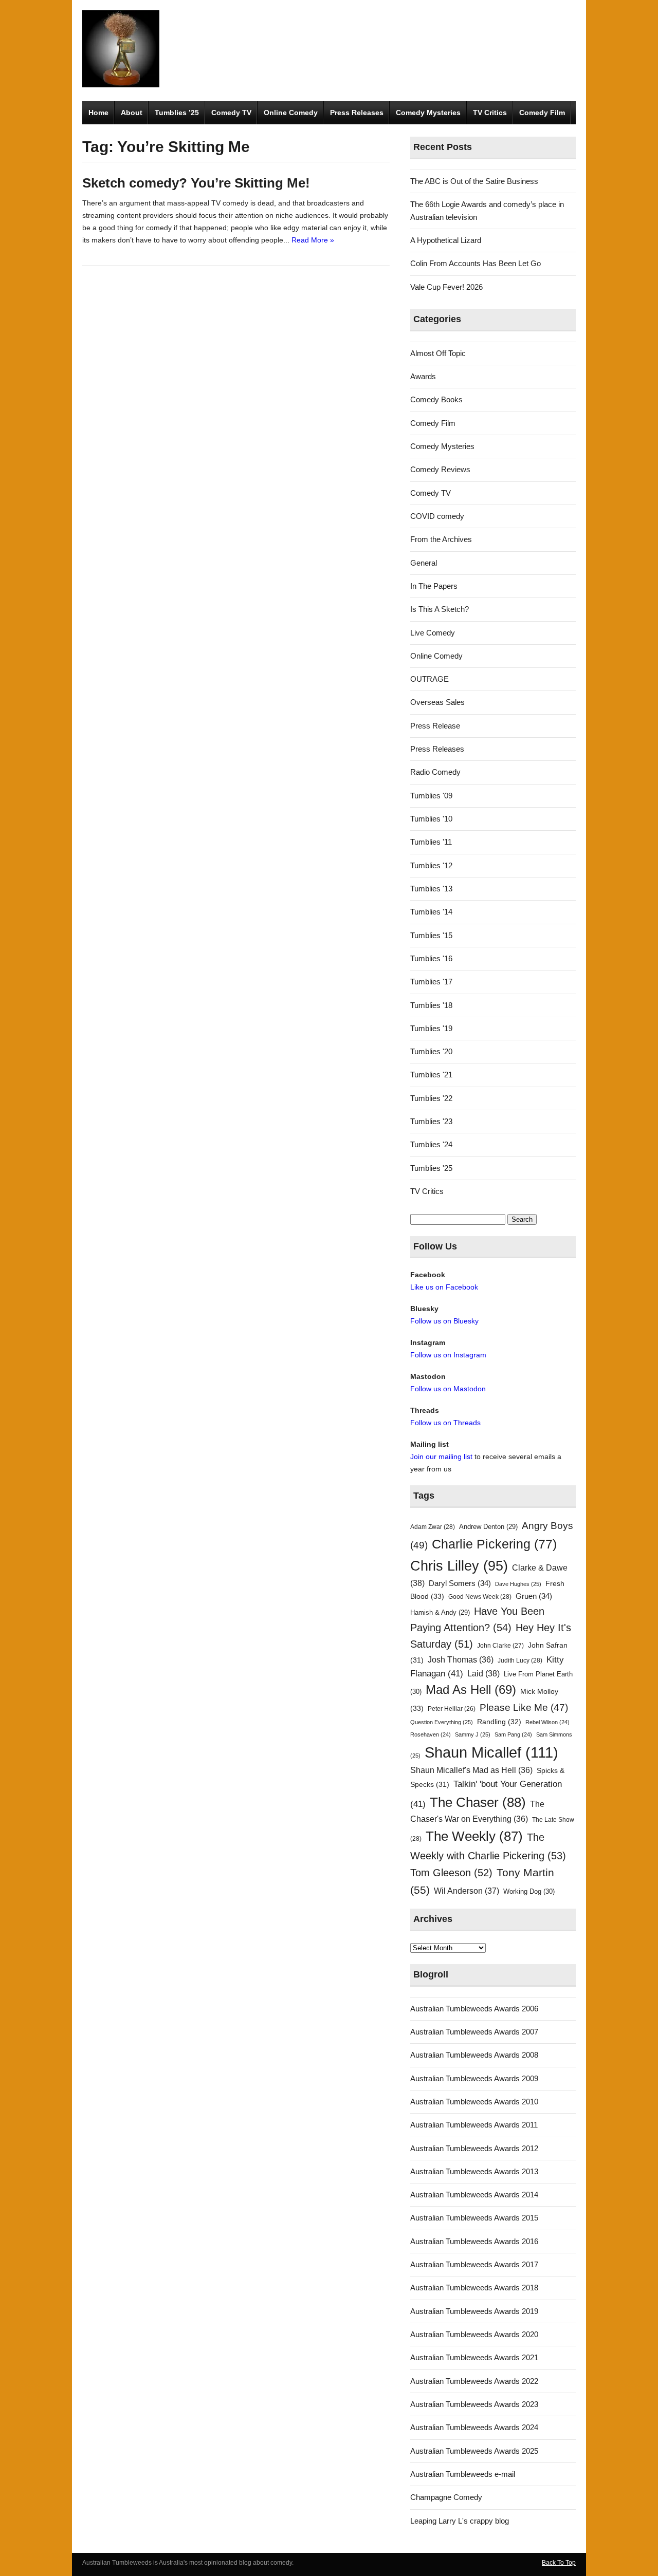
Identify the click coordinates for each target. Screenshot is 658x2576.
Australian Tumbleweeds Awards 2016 (474, 2241)
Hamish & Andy (440, 1612)
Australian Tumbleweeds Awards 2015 (474, 2218)
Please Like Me (524, 1707)
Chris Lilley (459, 1566)
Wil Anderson (467, 1891)
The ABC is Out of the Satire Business (474, 181)
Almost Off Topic (438, 353)
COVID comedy (437, 516)
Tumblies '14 (431, 912)
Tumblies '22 (431, 1098)
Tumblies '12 (431, 865)
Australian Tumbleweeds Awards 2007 (474, 2032)
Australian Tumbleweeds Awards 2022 (474, 2381)
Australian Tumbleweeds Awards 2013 (474, 2171)
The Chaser (478, 1802)
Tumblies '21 (431, 1075)
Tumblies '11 (431, 842)
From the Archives (441, 539)
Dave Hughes (518, 1584)
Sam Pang (513, 1734)
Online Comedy (291, 113)
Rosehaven (431, 1734)
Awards (423, 376)
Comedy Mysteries (428, 113)
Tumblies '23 (431, 1121)
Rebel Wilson (547, 1722)
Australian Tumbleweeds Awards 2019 (474, 2311)
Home (98, 113)
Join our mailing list (441, 1457)
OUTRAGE (429, 679)
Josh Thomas (461, 1660)
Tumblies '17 (431, 982)
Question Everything (442, 1722)
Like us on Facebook (444, 1287)
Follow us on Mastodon (448, 1389)
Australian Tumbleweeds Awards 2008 (474, 2055)
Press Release (435, 726)
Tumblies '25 (431, 1168)
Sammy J (473, 1734)
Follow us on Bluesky (444, 1321)
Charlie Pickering (494, 1544)
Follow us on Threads (445, 1423)
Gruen (534, 1596)
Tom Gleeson (451, 1873)
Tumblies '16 (431, 958)
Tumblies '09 (431, 796)
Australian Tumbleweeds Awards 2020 (474, 2334)
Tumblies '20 (431, 1051)
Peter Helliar (452, 1709)
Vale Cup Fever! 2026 (446, 287)
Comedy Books (436, 399)
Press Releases (357, 113)
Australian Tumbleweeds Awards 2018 (474, 2288)
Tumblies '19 (431, 1028)
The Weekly (474, 1836)
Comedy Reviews (440, 469)
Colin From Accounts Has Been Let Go (476, 263)
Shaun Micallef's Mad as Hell (471, 1770)
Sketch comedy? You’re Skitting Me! (196, 183)
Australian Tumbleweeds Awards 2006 (474, 2009)
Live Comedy (433, 633)
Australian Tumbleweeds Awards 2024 (474, 2427)
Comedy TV (231, 113)
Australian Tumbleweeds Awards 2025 (474, 2451)
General (424, 563)
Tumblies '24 (431, 1144)
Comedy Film (542, 113)
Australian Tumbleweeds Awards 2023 (474, 2404)
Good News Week (480, 1597)
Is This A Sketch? (440, 609)
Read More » (313, 240)
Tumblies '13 (431, 889)
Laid (483, 1673)
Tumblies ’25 (177, 113)
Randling (499, 1722)
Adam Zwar (433, 1527)
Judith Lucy (520, 1660)
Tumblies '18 (431, 1005)
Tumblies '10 (431, 819)
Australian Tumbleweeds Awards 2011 (474, 2125)
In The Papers (434, 586)
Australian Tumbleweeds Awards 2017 (474, 2264)
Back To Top (559, 2563)
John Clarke (500, 1646)
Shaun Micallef (491, 1752)
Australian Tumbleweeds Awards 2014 (474, 2195)
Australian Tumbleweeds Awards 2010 (474, 2102)
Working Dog (529, 1891)
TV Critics (490, 113)
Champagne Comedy (446, 2497)
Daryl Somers (460, 1583)
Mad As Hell (471, 1690)
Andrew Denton (488, 1527)
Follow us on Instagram (448, 1355)
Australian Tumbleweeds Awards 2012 (474, 2148)
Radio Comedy (435, 772)
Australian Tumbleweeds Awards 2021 (474, 2357)
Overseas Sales (437, 702)
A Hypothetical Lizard (446, 240)
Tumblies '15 (431, 935)
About (132, 113)
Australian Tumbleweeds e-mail (463, 2474)
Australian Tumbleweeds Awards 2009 (474, 2078)
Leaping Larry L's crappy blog (460, 2521)
